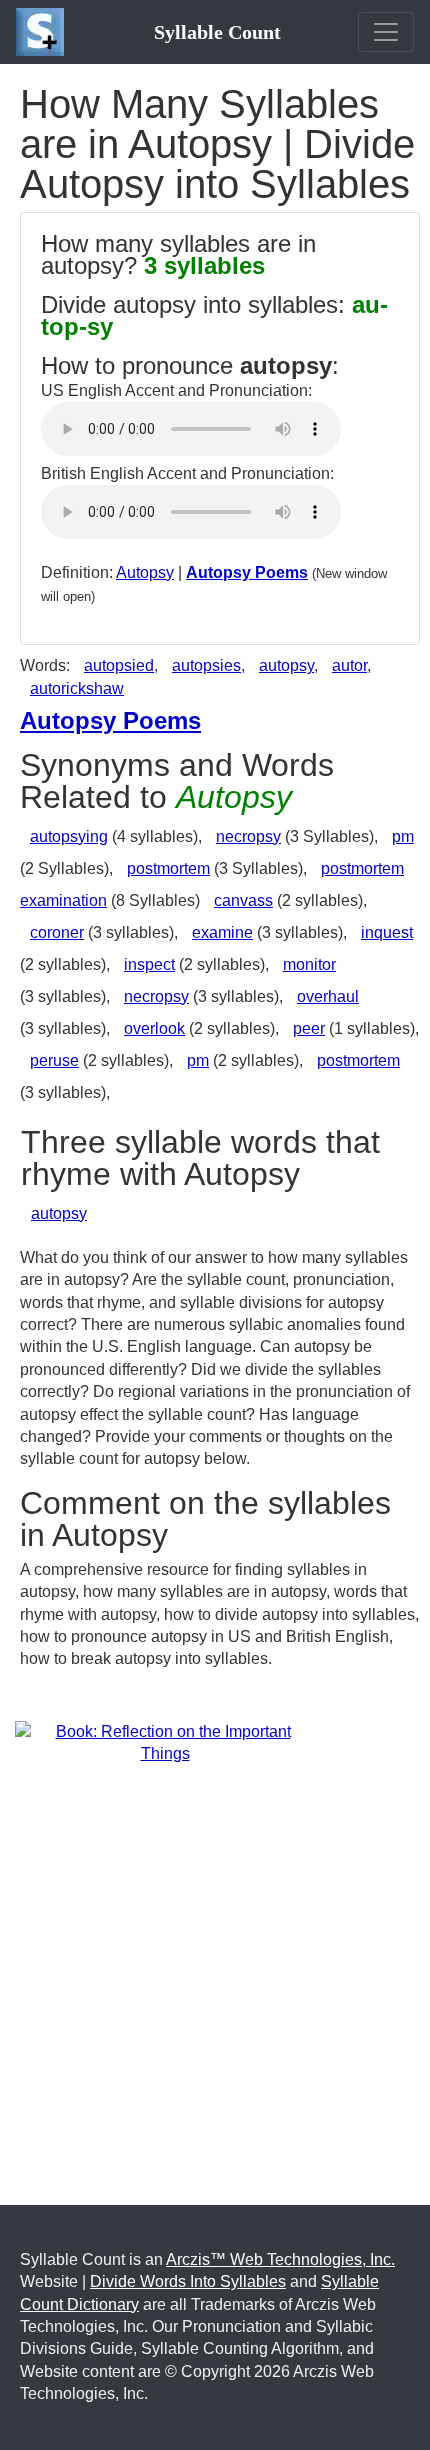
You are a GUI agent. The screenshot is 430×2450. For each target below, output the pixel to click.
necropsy (248, 836)
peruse (54, 1060)
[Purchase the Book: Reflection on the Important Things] (165, 1741)
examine (222, 932)
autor (349, 665)
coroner (57, 932)
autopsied (119, 665)
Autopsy (145, 572)
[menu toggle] (386, 32)
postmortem (168, 868)
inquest (387, 932)
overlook (154, 1028)
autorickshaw (77, 688)
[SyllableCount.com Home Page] (44, 32)
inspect (149, 964)
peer (309, 1028)
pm (403, 836)
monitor (309, 964)
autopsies (206, 665)
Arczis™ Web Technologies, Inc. (280, 2259)
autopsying (69, 836)
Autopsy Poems (247, 572)
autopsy (286, 665)
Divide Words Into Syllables (188, 2281)
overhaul (328, 996)
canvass (243, 900)
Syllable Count (217, 32)
